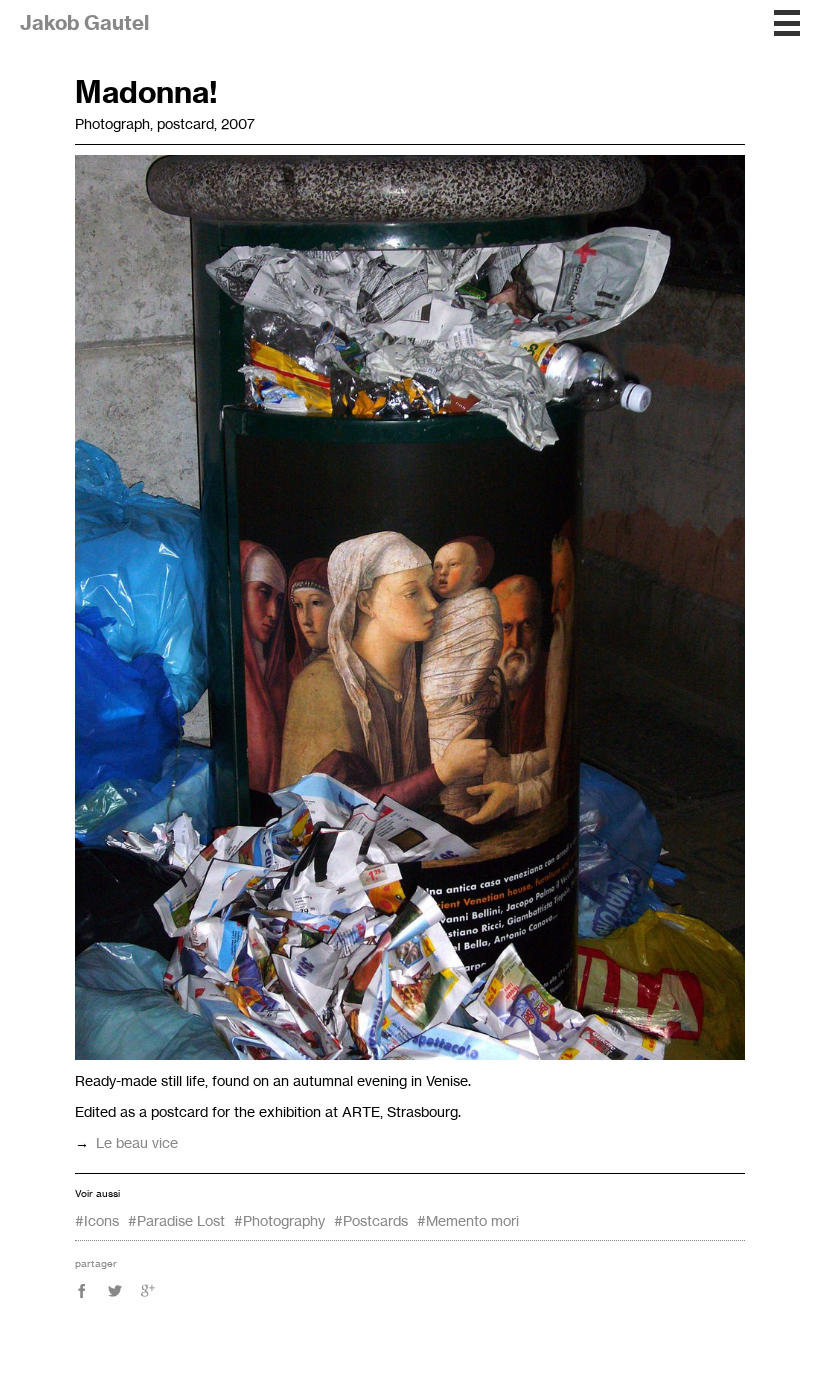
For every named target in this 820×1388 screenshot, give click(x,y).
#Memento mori (468, 1220)
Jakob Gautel (84, 22)
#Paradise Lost (176, 1220)
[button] (787, 23)
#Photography (279, 1220)
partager (96, 1263)
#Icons (97, 1220)
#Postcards (371, 1220)
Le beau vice (137, 1142)
